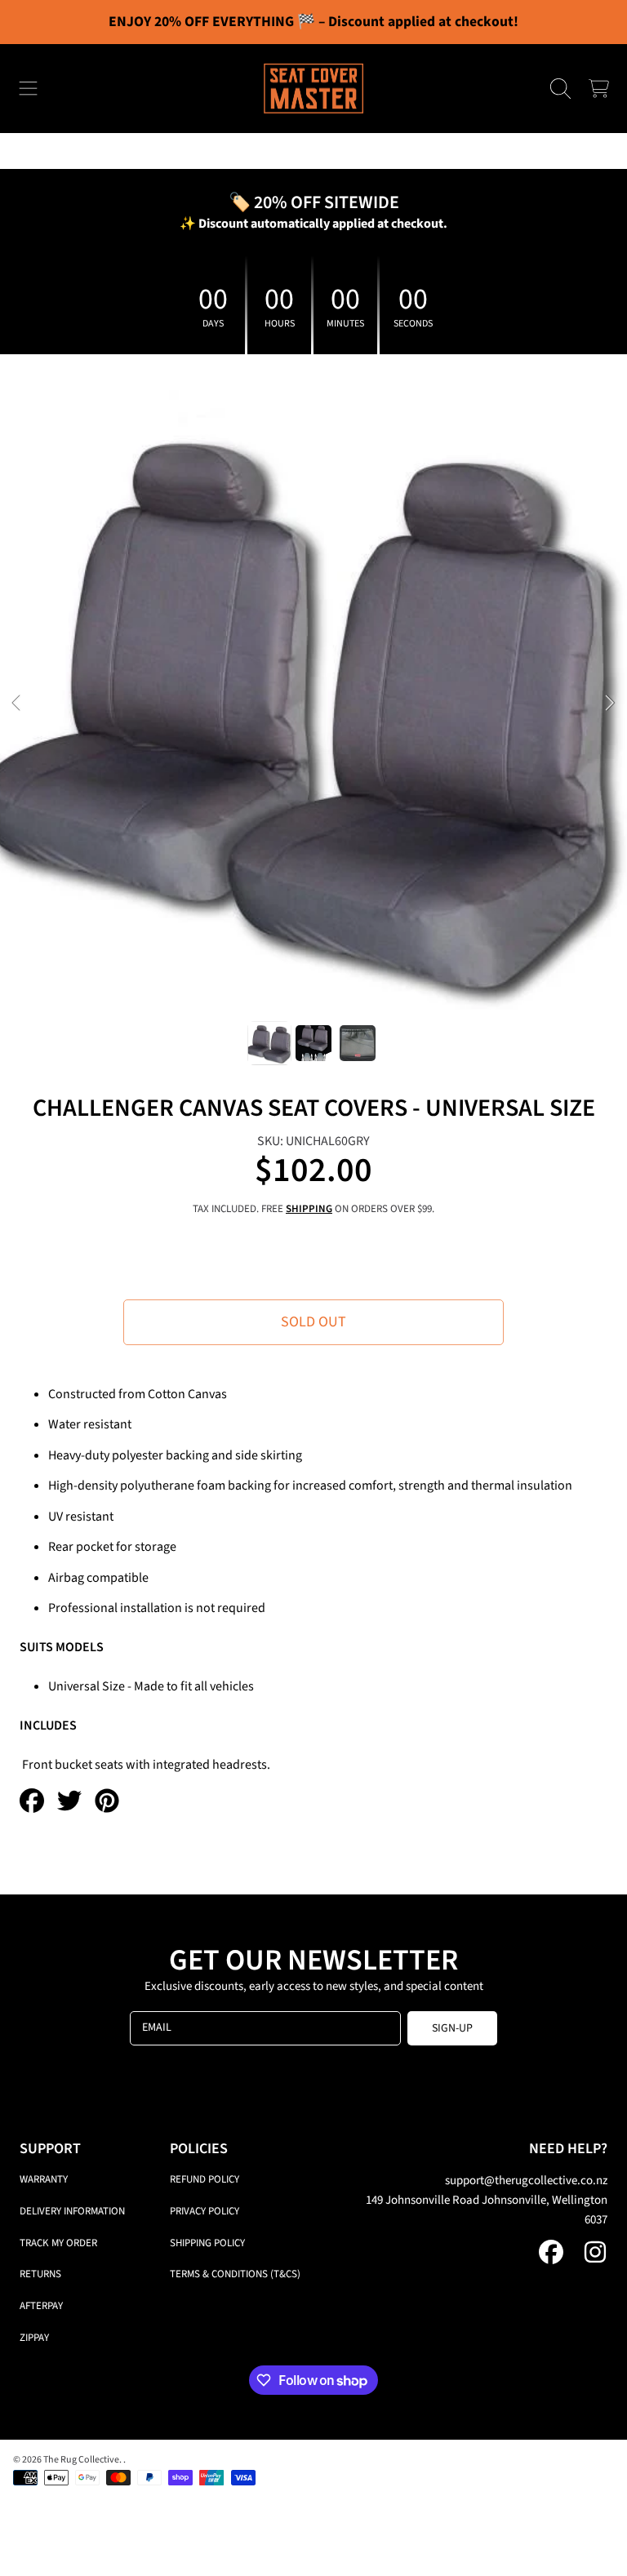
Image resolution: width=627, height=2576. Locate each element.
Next (610, 704)
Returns (40, 2274)
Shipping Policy (207, 2243)
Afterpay (41, 2306)
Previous (17, 704)
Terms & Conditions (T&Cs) (235, 2274)
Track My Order (58, 2243)
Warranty (44, 2179)
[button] (29, 89)
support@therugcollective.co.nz (526, 2181)
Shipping (309, 1209)
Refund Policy (205, 2179)
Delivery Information (72, 2211)
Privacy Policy (205, 2211)
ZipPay (34, 2338)
